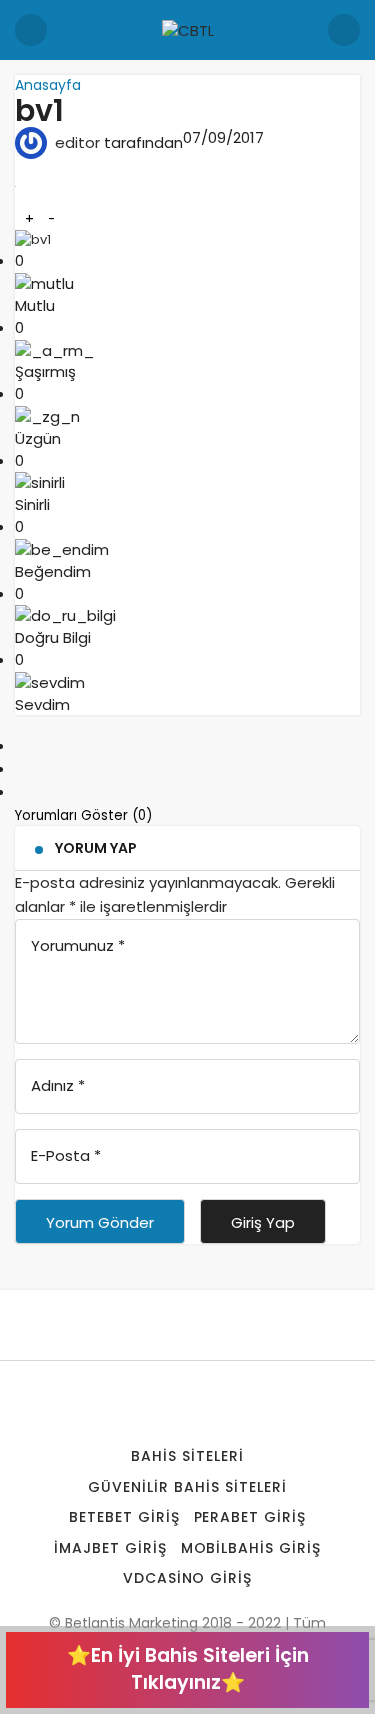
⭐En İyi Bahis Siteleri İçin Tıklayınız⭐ (188, 1669)
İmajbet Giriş (110, 1548)
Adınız (58, 1085)
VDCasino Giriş (188, 1578)
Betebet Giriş (124, 1517)
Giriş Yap (263, 1222)
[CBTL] (188, 29)
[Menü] (31, 30)
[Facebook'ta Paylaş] (21, 745)
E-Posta (66, 1155)
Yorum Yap (96, 848)
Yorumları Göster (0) (85, 815)
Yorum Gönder (100, 1222)
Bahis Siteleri (187, 1456)
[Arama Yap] (344, 30)
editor (77, 142)
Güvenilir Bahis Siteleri (187, 1487)
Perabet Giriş (250, 1517)
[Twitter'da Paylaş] (21, 768)
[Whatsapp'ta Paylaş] (21, 791)
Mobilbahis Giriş (251, 1548)
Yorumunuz (78, 945)
